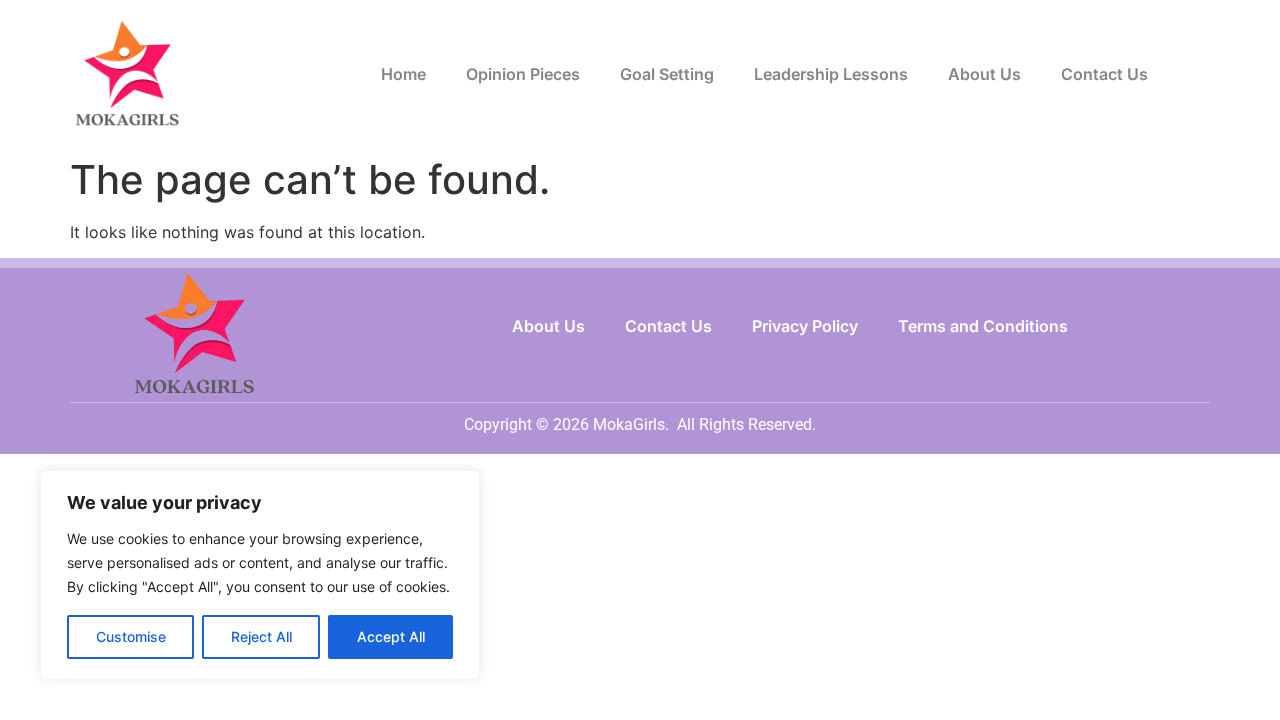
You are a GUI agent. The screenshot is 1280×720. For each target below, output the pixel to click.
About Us (984, 74)
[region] (260, 575)
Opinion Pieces (523, 74)
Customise (131, 636)
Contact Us (1104, 74)
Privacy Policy (805, 326)
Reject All (261, 636)
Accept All (391, 636)
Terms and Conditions (983, 326)
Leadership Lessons (831, 74)
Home (403, 74)
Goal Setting (667, 74)
